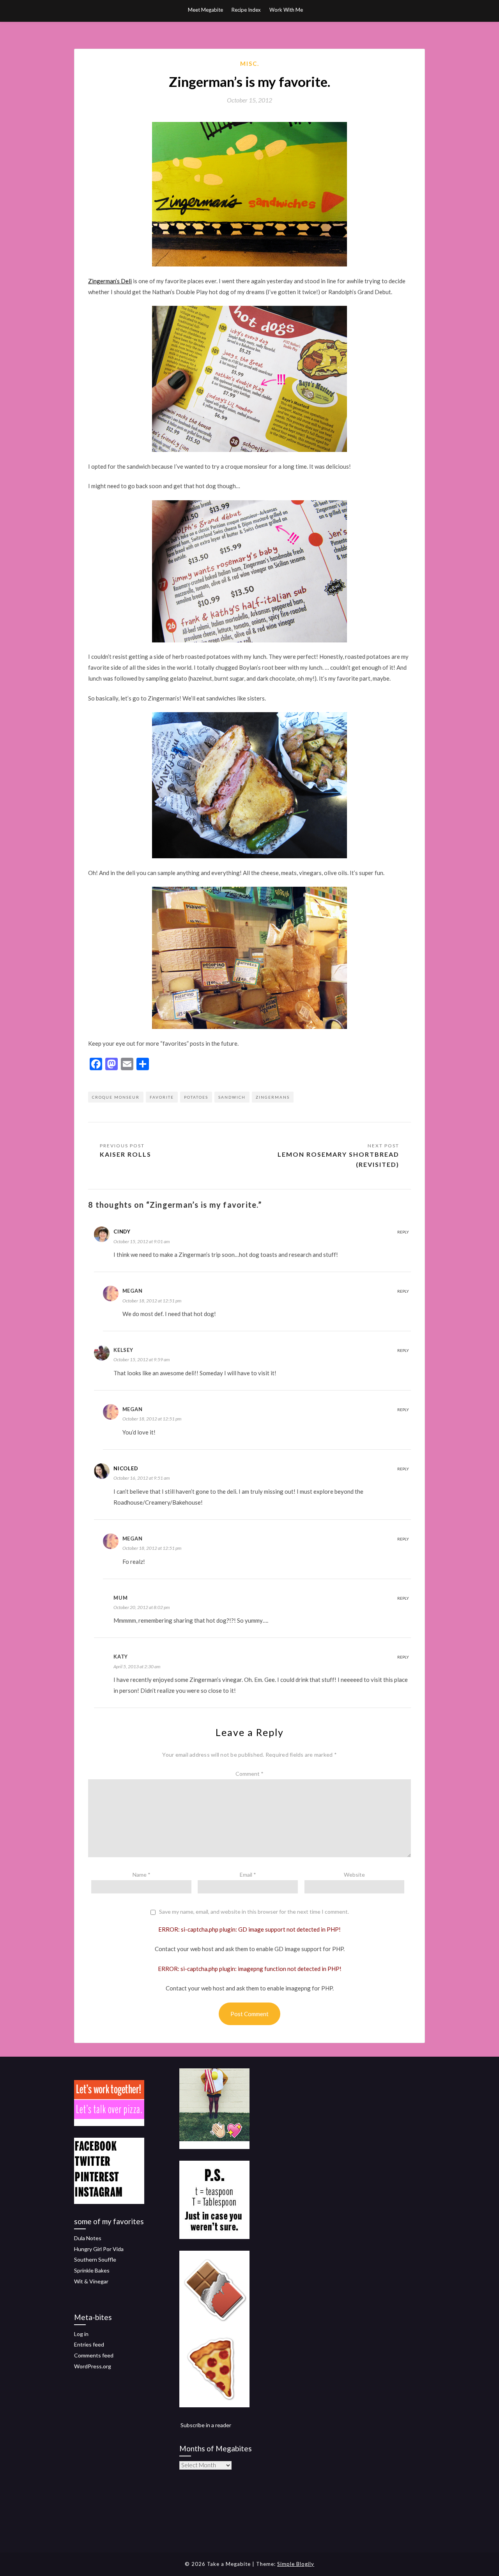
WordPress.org (93, 2366)
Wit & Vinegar (91, 2281)
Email (248, 1875)
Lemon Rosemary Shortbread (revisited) (338, 1159)
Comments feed (94, 2355)
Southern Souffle (95, 2259)
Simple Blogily (296, 2564)
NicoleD (126, 1468)
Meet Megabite (205, 10)
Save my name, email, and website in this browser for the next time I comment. (254, 1912)
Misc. (250, 64)
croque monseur (116, 1097)
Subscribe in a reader (206, 2425)
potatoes (196, 1097)
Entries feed (89, 2344)
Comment (249, 1774)
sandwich (232, 1097)
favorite (162, 1097)
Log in (81, 2334)
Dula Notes (88, 2238)
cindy (122, 1232)
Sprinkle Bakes (92, 2270)
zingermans (273, 1097)
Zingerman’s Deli (110, 281)
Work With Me (286, 10)
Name (142, 1875)
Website (354, 1875)
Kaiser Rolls (126, 1154)
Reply (403, 1232)
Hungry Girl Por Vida (99, 2249)
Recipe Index (246, 10)
